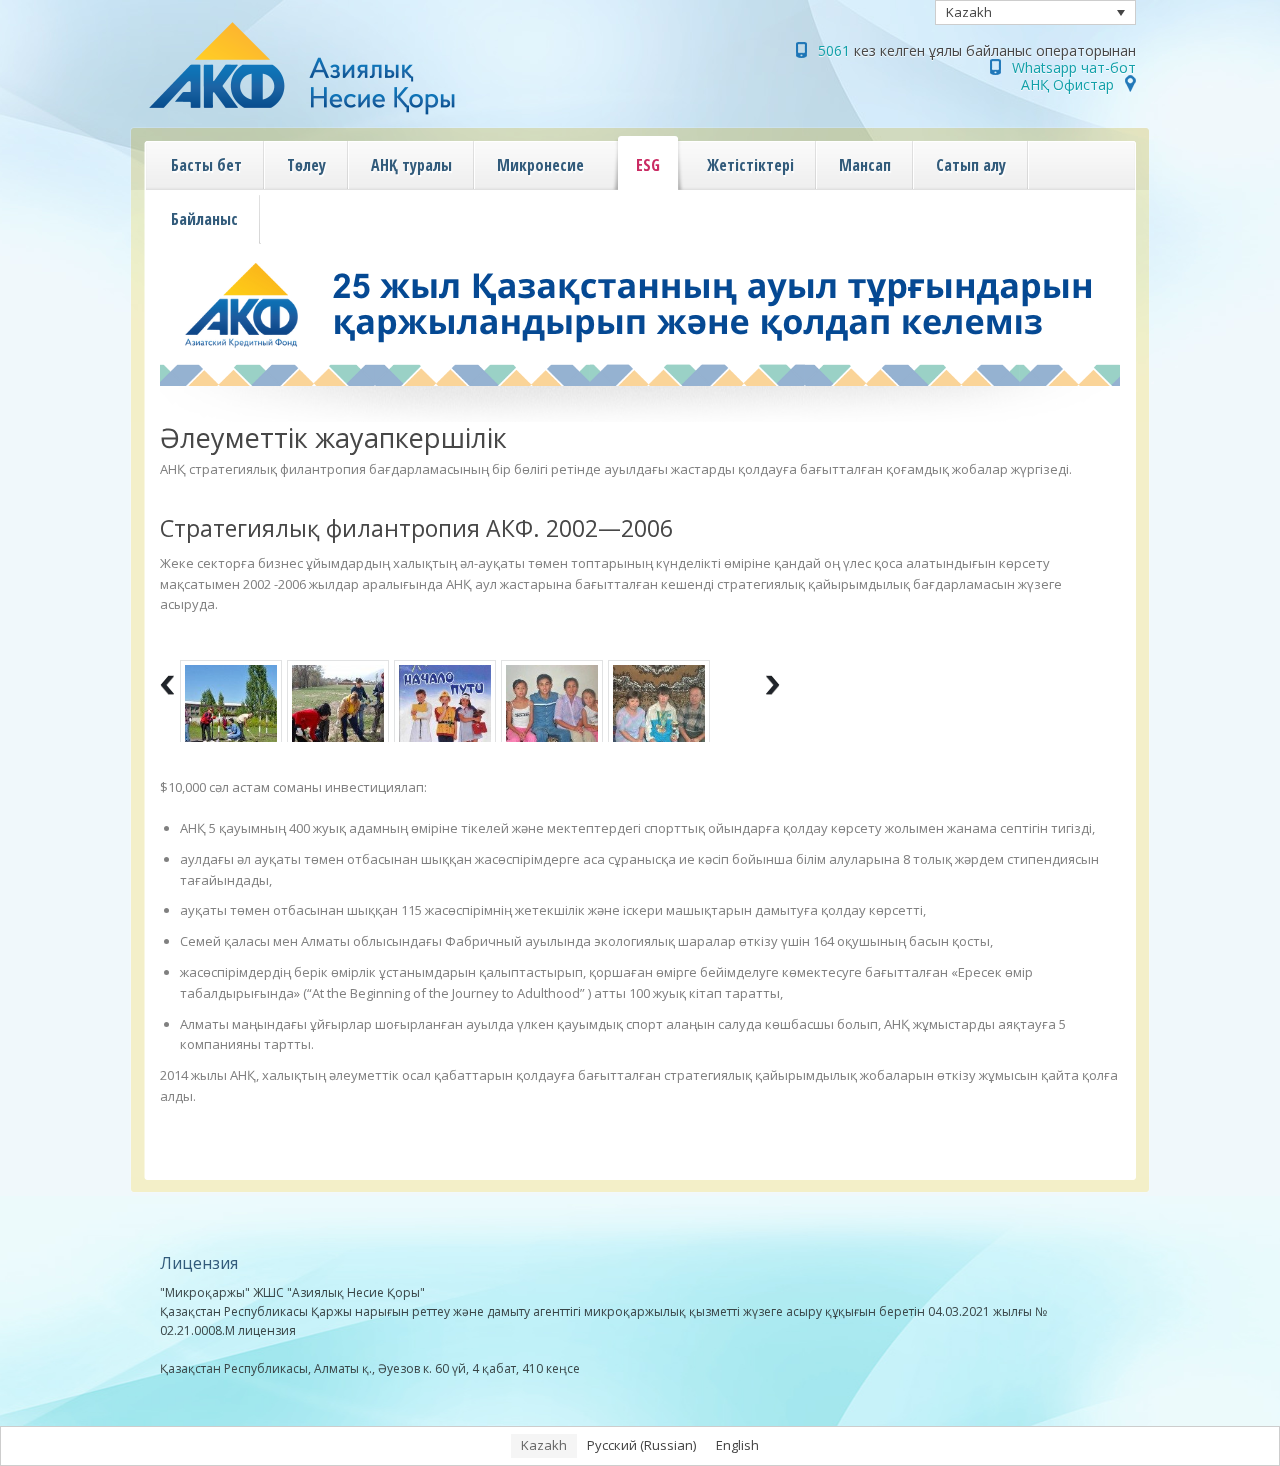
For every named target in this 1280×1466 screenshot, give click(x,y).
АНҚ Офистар (1067, 84)
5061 (834, 50)
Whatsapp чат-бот (1074, 67)
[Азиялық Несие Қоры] (344, 115)
